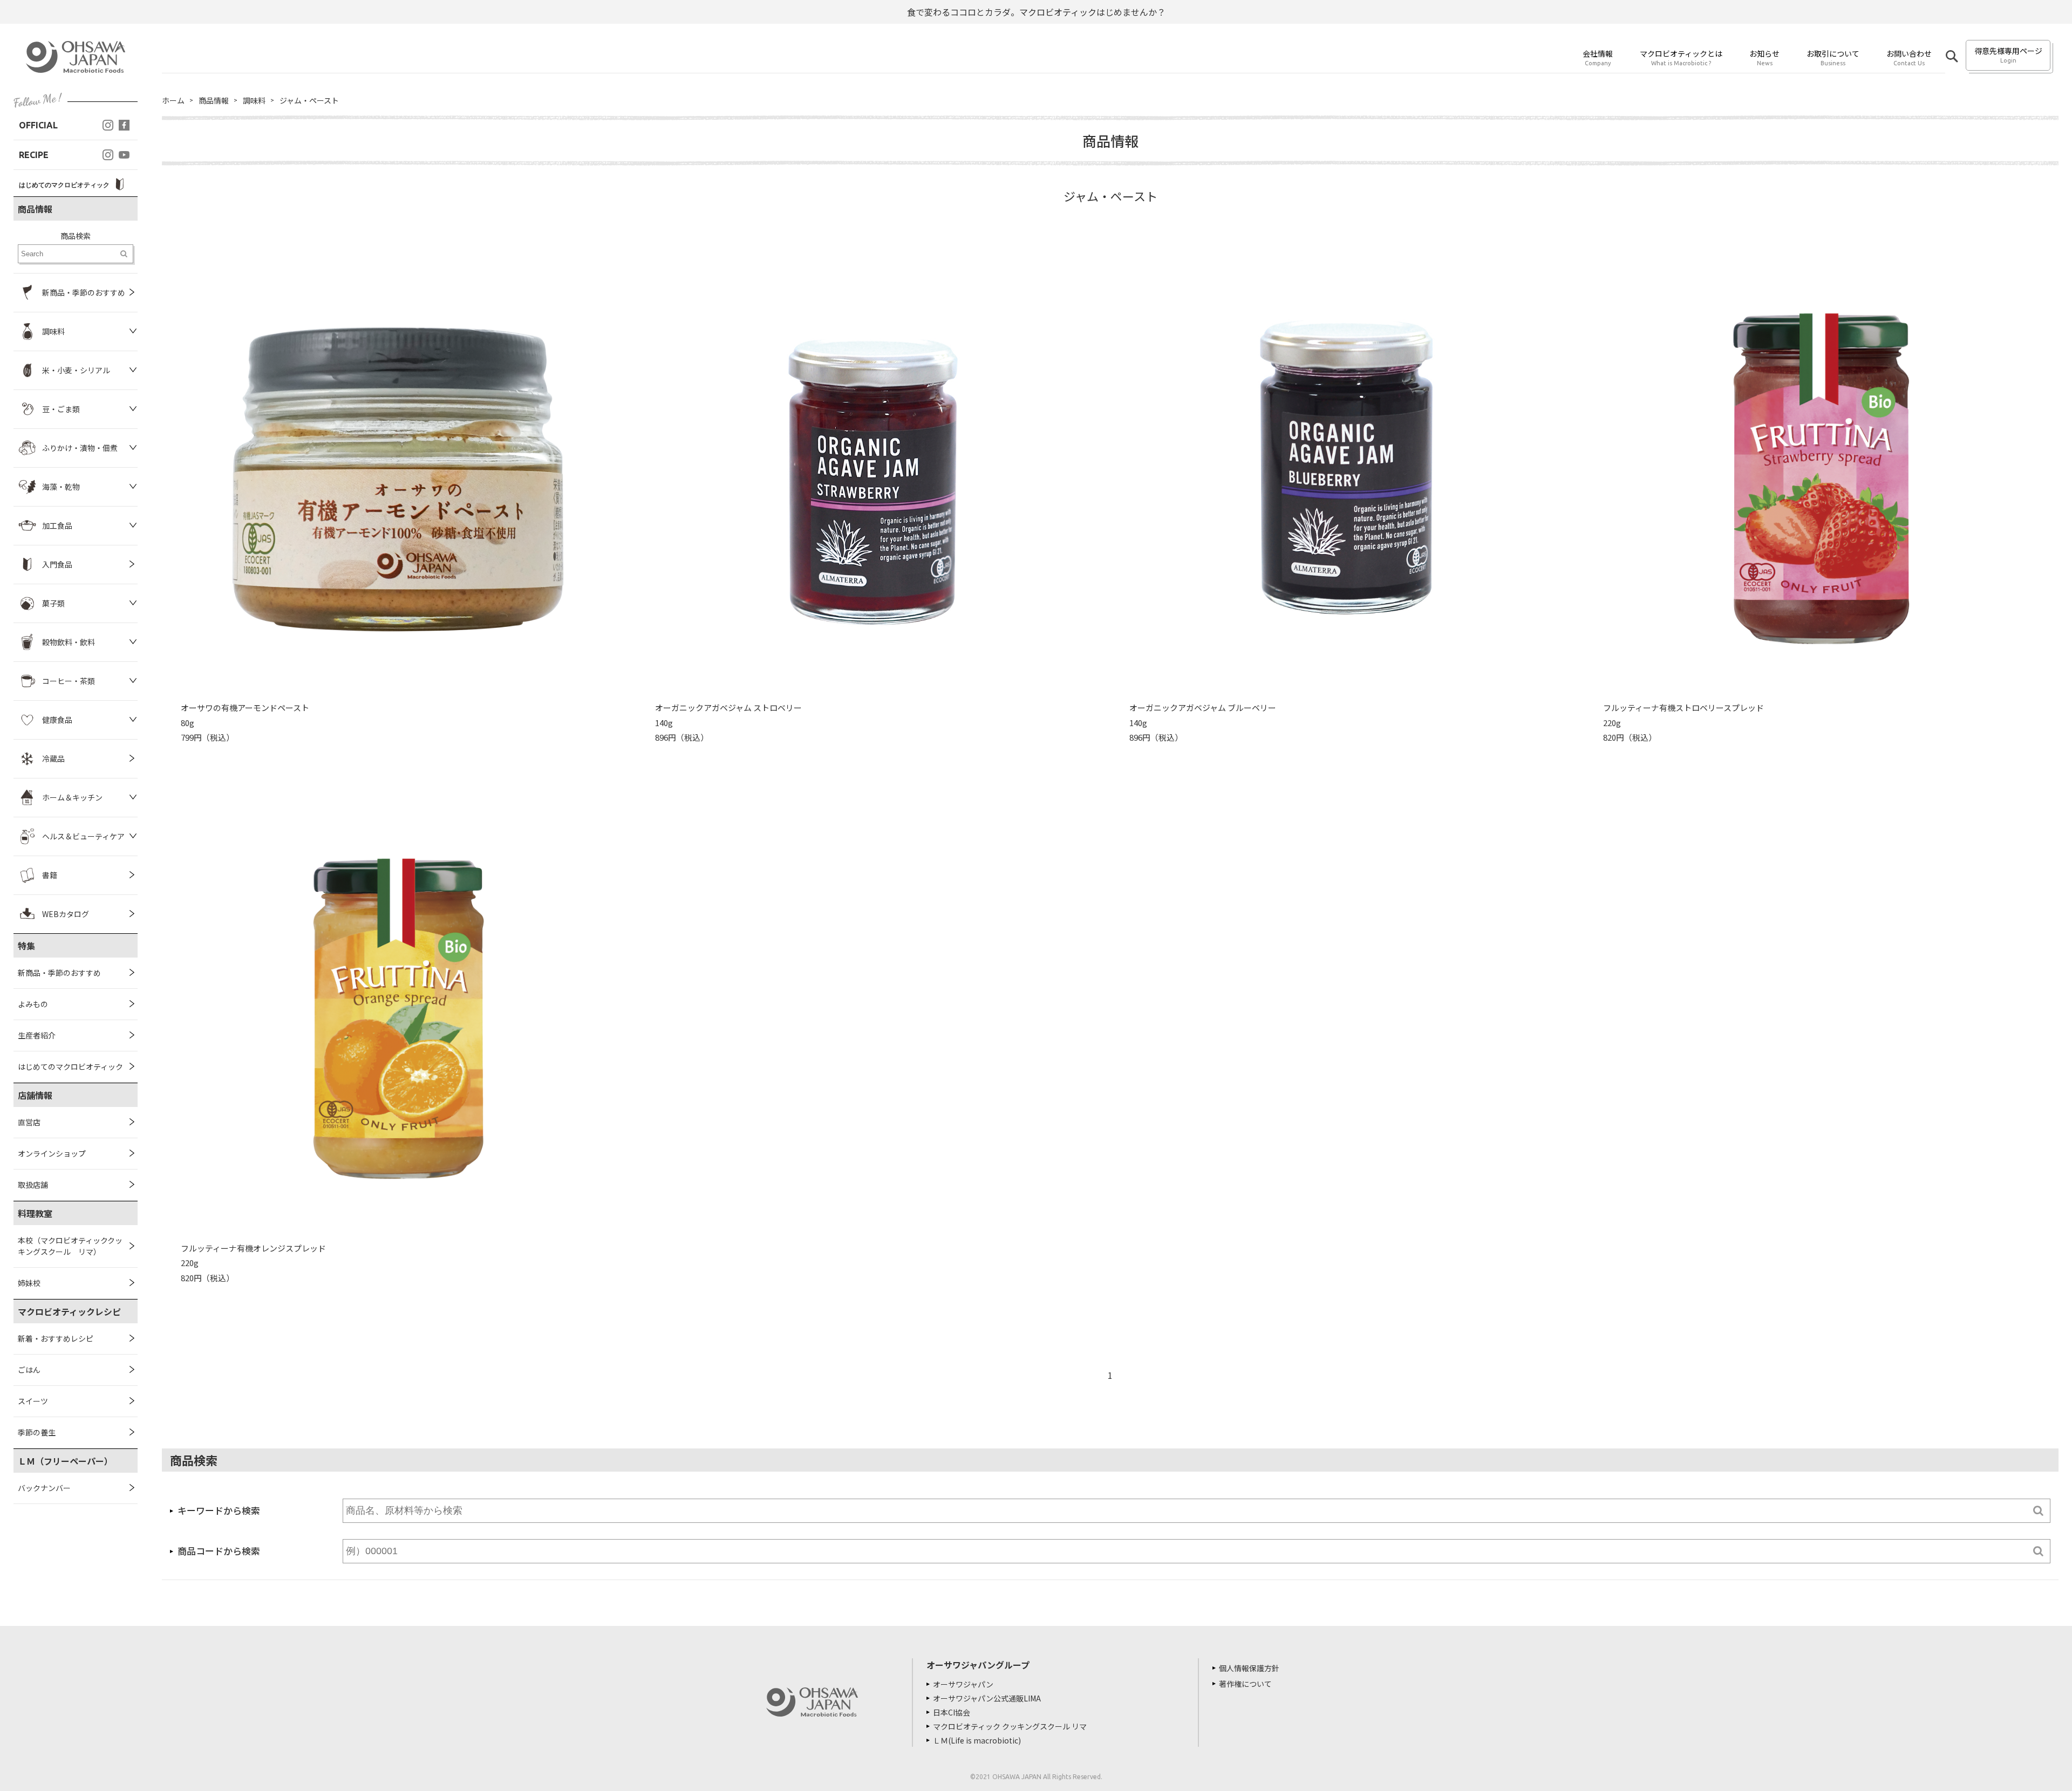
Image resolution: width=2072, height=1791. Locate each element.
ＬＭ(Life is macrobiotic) (977, 1740)
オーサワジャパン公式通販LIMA (987, 1698)
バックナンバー (44, 1488)
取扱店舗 (33, 1185)
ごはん (29, 1370)
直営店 (29, 1122)
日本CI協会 (952, 1712)
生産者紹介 (37, 1035)
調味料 (254, 100)
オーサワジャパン (963, 1684)
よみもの (33, 1004)
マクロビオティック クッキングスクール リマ (1010, 1726)
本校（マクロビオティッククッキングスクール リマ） (70, 1246)
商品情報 (214, 100)
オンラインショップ (52, 1153)
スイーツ (33, 1401)
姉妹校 (29, 1283)
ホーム (173, 100)
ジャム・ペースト (309, 100)
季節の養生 (37, 1432)
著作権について (1245, 1684)
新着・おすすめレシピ (56, 1338)
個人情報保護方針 (1249, 1668)
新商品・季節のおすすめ (59, 973)
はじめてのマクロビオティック (70, 1067)
